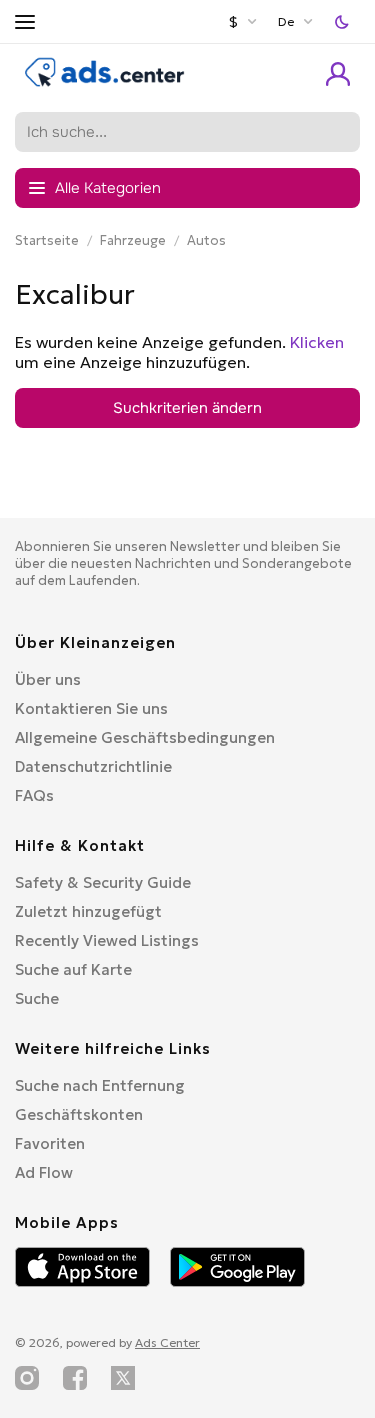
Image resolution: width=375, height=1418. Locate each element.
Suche (37, 998)
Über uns (48, 679)
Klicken (317, 342)
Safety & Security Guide (103, 882)
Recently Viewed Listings (107, 940)
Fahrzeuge (133, 240)
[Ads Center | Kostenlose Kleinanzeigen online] (105, 82)
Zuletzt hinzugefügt (88, 911)
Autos (206, 240)
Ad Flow (44, 1172)
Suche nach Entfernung (100, 1085)
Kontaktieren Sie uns (91, 708)
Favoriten (50, 1143)
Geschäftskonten (79, 1114)
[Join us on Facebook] (75, 1378)
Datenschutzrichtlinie (93, 766)
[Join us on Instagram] (27, 1378)
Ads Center (167, 1342)
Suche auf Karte (73, 969)
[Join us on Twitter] (123, 1378)
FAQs (34, 795)
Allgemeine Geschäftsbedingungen (145, 737)
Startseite (47, 240)
